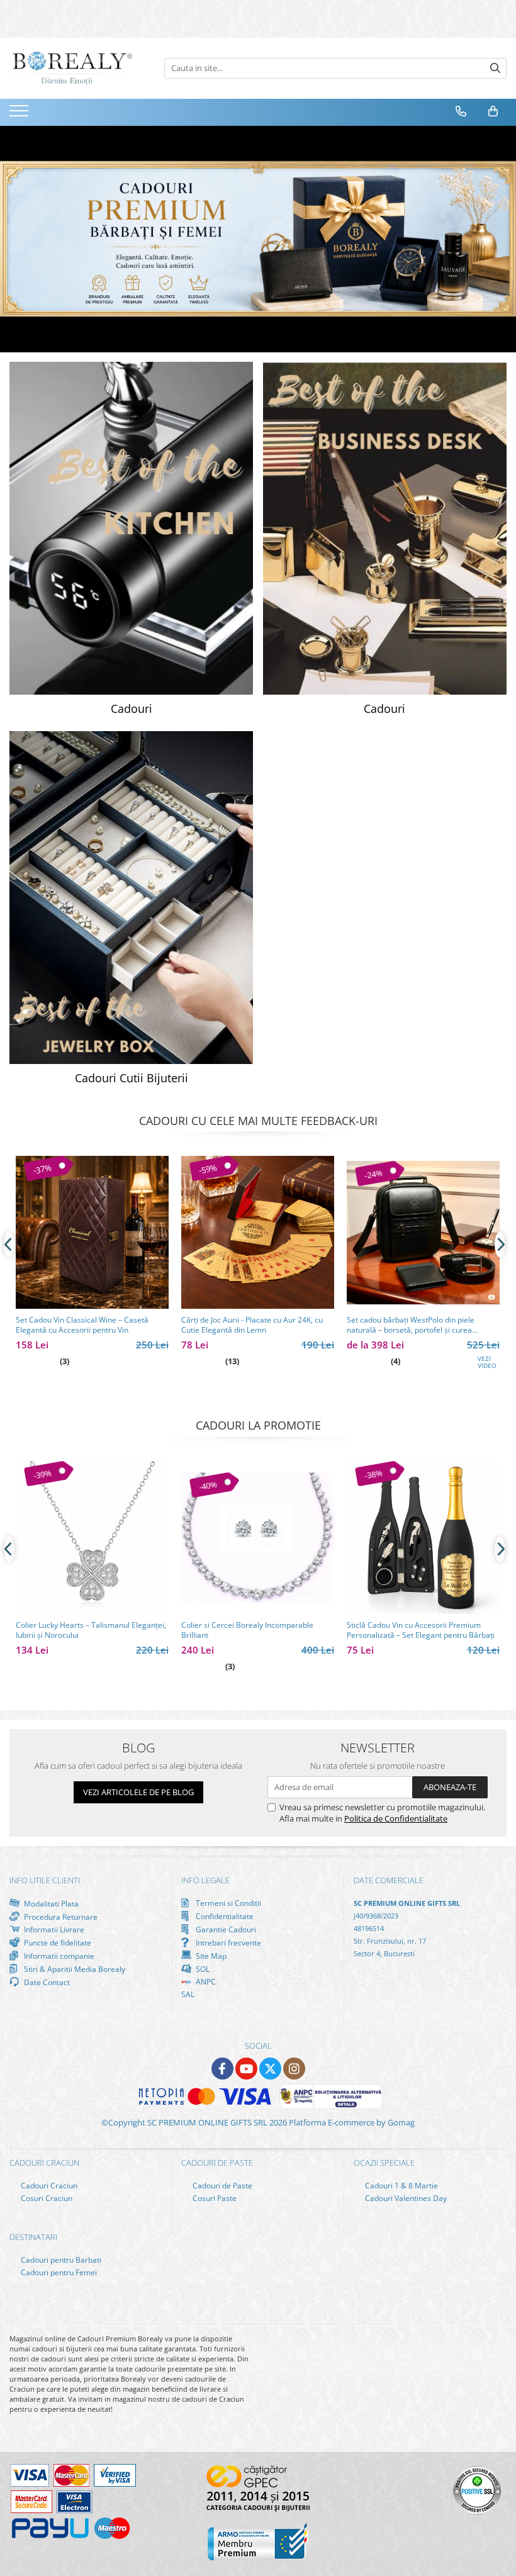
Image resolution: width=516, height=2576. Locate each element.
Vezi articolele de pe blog (138, 1792)
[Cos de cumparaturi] (493, 111)
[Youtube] (246, 2069)
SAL (188, 1994)
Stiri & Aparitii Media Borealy (74, 1969)
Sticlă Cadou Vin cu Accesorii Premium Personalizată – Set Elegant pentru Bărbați (421, 1630)
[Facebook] (222, 2069)
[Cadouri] (132, 528)
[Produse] (20, 115)
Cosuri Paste (214, 2198)
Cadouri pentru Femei (58, 2272)
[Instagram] (294, 2069)
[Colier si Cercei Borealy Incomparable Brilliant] (258, 1537)
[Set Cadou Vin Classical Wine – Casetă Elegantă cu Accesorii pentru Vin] (92, 1232)
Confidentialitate (224, 1916)
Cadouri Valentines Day (405, 2198)
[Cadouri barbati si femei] (258, 239)
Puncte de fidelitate (57, 1942)
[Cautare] (495, 68)
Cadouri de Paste (222, 2186)
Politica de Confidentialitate (396, 1818)
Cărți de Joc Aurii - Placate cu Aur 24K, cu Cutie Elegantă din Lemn (252, 1325)
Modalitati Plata (50, 1903)
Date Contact (46, 1982)
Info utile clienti (45, 1880)
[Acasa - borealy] (72, 68)
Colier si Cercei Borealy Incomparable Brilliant (247, 1630)
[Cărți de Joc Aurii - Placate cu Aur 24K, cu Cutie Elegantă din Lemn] (258, 1232)
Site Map (210, 1956)
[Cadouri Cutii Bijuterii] (132, 898)
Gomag (400, 2122)
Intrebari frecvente (227, 1942)
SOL (202, 1969)
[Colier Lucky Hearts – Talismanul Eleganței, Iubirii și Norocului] (92, 1537)
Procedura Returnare (60, 1917)
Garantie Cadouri (225, 1929)
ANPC (205, 1982)
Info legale (205, 1880)
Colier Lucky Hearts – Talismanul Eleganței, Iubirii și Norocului (91, 1630)
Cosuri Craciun (46, 2198)
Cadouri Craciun (48, 2186)
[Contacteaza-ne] (461, 111)
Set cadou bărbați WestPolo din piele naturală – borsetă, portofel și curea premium (411, 1325)
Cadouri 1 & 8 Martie (401, 2186)
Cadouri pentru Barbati (60, 2260)
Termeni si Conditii (227, 1903)
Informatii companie (58, 1956)
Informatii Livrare (53, 1929)
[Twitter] (270, 2069)
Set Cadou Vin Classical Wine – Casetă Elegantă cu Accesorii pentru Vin (82, 1325)
